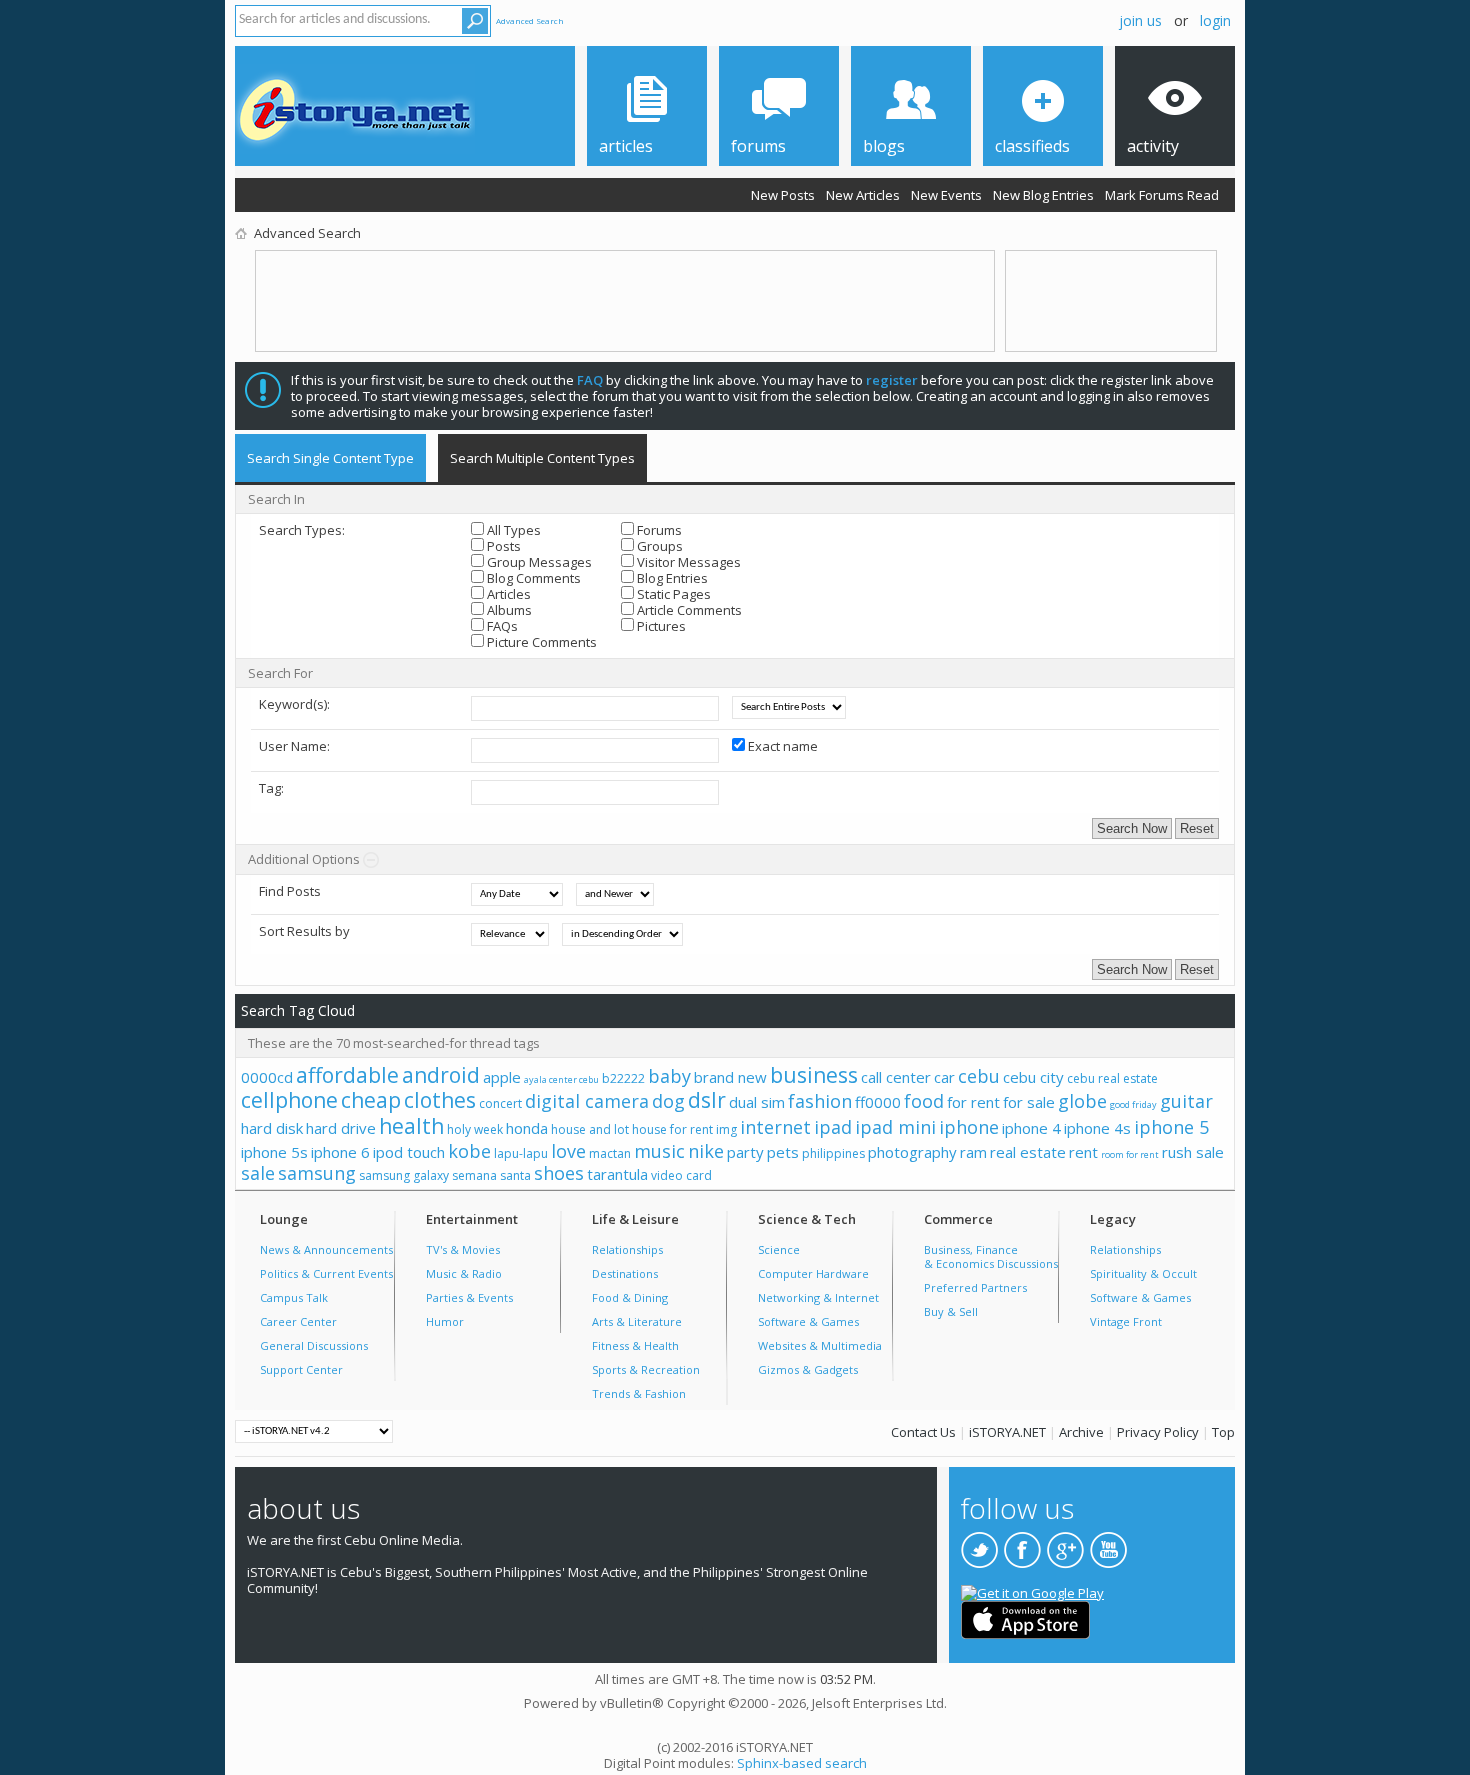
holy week (475, 1129)
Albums (508, 610)
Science (779, 1249)
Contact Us (923, 1432)
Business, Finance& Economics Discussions (991, 1256)
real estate (1028, 1152)
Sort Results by (304, 931)
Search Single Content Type (330, 458)
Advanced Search (530, 20)
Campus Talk (294, 1297)
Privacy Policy (1158, 1432)
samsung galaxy (404, 1175)
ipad (833, 1127)
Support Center (301, 1369)
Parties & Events (469, 1297)
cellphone (289, 1100)
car (944, 1077)
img (726, 1129)
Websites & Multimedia (820, 1345)
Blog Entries (671, 578)
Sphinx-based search (802, 1763)
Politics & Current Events (326, 1273)
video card (681, 1175)
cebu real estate (1112, 1078)
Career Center (298, 1321)
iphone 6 (340, 1152)
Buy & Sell (951, 1311)
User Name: (294, 746)
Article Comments (688, 610)
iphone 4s (1097, 1128)
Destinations (625, 1273)
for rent (973, 1102)
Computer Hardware (813, 1273)
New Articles (863, 195)
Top (1223, 1432)
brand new (730, 1077)
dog (668, 1101)
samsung (317, 1173)
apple (502, 1077)
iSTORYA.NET (1007, 1432)
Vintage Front (1126, 1321)
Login (1215, 20)
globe (1082, 1101)
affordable (347, 1075)
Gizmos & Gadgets (808, 1369)
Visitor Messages (687, 562)
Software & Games (808, 1321)
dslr (707, 1100)
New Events (946, 195)
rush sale (1193, 1152)
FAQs (501, 626)
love (568, 1151)
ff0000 (878, 1102)
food (924, 1101)
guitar (1186, 1101)
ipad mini (895, 1127)
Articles (507, 594)
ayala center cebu (561, 1079)
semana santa (491, 1175)
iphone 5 (1171, 1127)
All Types (512, 530)
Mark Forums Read (1162, 195)
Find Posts (290, 891)
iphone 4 (1031, 1128)
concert (500, 1103)
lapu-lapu (521, 1153)
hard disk (272, 1128)
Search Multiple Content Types (542, 458)
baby (669, 1076)
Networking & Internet (818, 1297)
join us (1140, 20)
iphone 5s (274, 1152)
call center (896, 1077)
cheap (371, 1100)
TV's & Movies (463, 1249)
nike (706, 1151)
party (745, 1152)
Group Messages (538, 562)
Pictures (660, 626)
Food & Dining (630, 1297)
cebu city (1033, 1077)
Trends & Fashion (639, 1393)
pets (783, 1152)
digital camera (587, 1101)
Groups (658, 546)
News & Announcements (326, 1249)
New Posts (783, 195)
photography (912, 1152)
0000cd (267, 1077)
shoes (559, 1173)
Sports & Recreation (646, 1369)
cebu (979, 1076)
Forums (658, 530)
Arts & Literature (637, 1321)
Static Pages (672, 594)
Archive (1081, 1432)
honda (527, 1128)
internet (775, 1127)
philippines (833, 1153)
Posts (502, 546)
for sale (1029, 1102)
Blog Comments (532, 578)
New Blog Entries (1043, 195)
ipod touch (409, 1152)
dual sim (757, 1102)
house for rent (672, 1129)
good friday (1133, 1104)
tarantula (617, 1174)
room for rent (1130, 1154)
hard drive (341, 1128)
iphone (969, 1127)
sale (258, 1173)
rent (1083, 1152)
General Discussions (314, 1345)
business (814, 1075)
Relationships (627, 1249)
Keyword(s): (294, 704)
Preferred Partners (975, 1287)
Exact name (781, 746)
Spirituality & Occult (1143, 1273)
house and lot (590, 1129)
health (411, 1126)
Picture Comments (540, 642)
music (659, 1151)
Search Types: (302, 530)
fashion (820, 1101)
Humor (445, 1321)
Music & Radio (464, 1273)
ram (973, 1152)
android (441, 1075)
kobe (469, 1151)
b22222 (623, 1078)
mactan (610, 1153)
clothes (440, 1100)
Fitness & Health (635, 1345)
